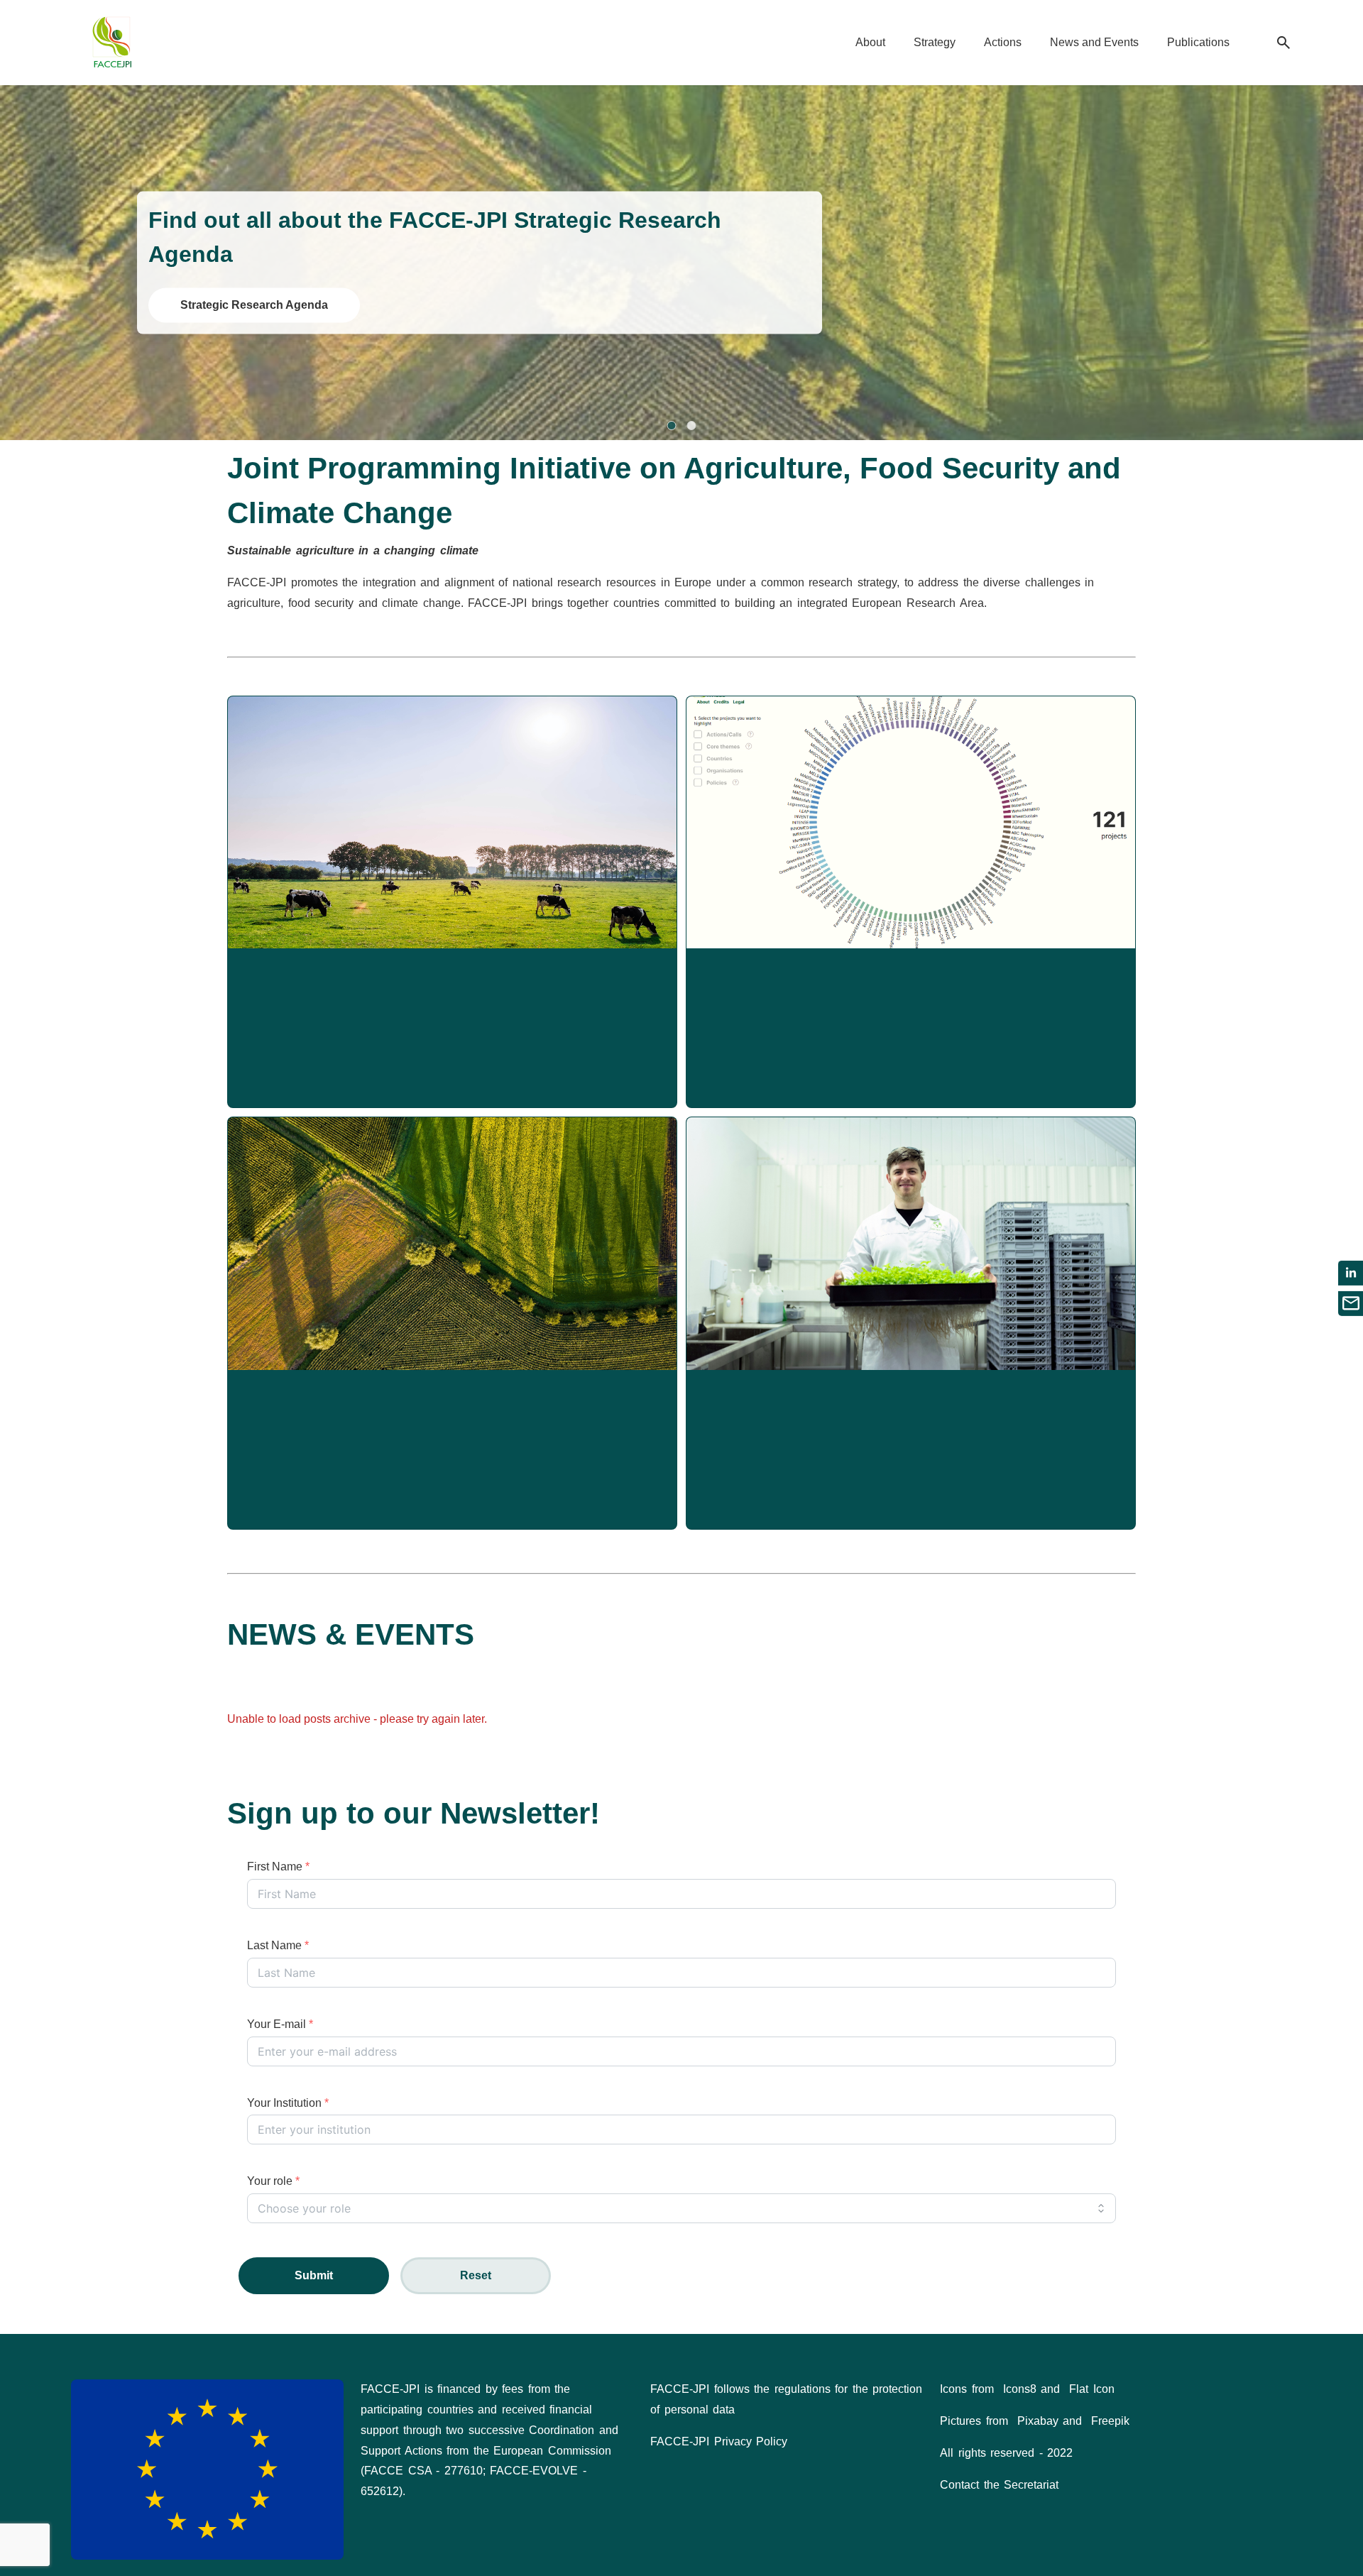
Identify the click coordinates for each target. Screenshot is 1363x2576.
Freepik (1110, 2421)
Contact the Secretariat (999, 2485)
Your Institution (288, 2103)
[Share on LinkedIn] (1351, 1273)
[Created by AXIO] (1281, 2391)
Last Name (278, 1945)
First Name (278, 1867)
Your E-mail (280, 2024)
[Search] (1283, 43)
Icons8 (1020, 2389)
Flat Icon (1092, 2389)
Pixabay (1038, 2421)
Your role (273, 2181)
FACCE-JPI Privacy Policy (719, 2441)
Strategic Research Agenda (254, 305)
